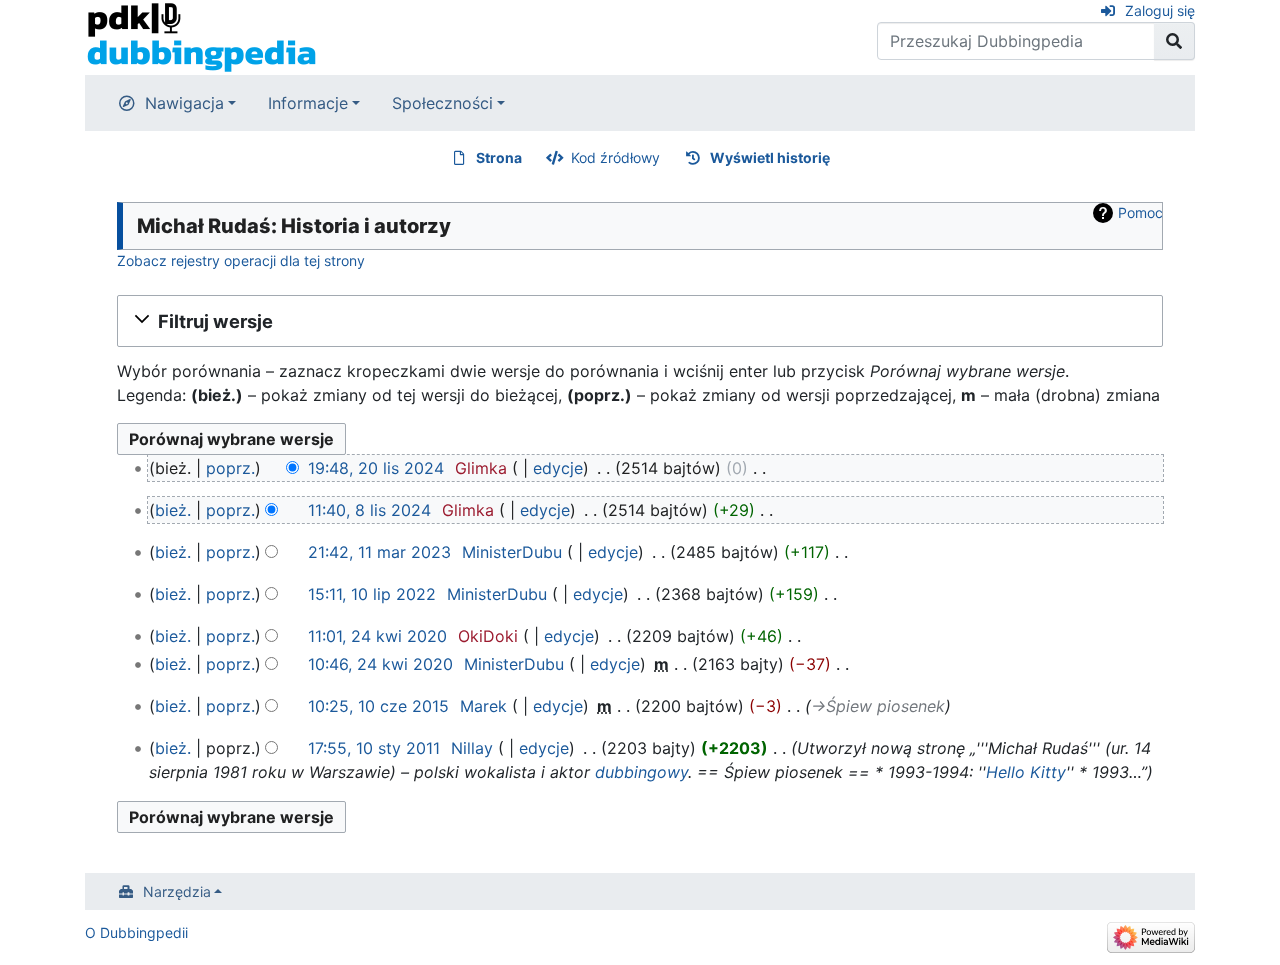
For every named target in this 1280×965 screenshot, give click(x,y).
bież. (173, 510)
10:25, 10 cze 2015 (378, 706)
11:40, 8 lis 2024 (369, 510)
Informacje (308, 103)
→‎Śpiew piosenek (878, 706)
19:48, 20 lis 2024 (376, 468)
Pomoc (1140, 212)
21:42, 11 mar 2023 (379, 552)
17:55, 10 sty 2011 (374, 748)
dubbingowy (641, 772)
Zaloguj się (1160, 10)
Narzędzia (177, 891)
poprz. (230, 468)
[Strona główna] (201, 36)
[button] (640, 321)
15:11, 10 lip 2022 (372, 594)
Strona (499, 157)
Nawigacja (184, 103)
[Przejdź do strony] (1174, 41)
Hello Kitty (1026, 772)
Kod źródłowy (615, 157)
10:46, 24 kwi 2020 (380, 664)
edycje (558, 468)
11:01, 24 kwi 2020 (377, 636)
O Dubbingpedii (136, 932)
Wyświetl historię (770, 157)
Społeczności (442, 103)
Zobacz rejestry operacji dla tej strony (241, 260)
